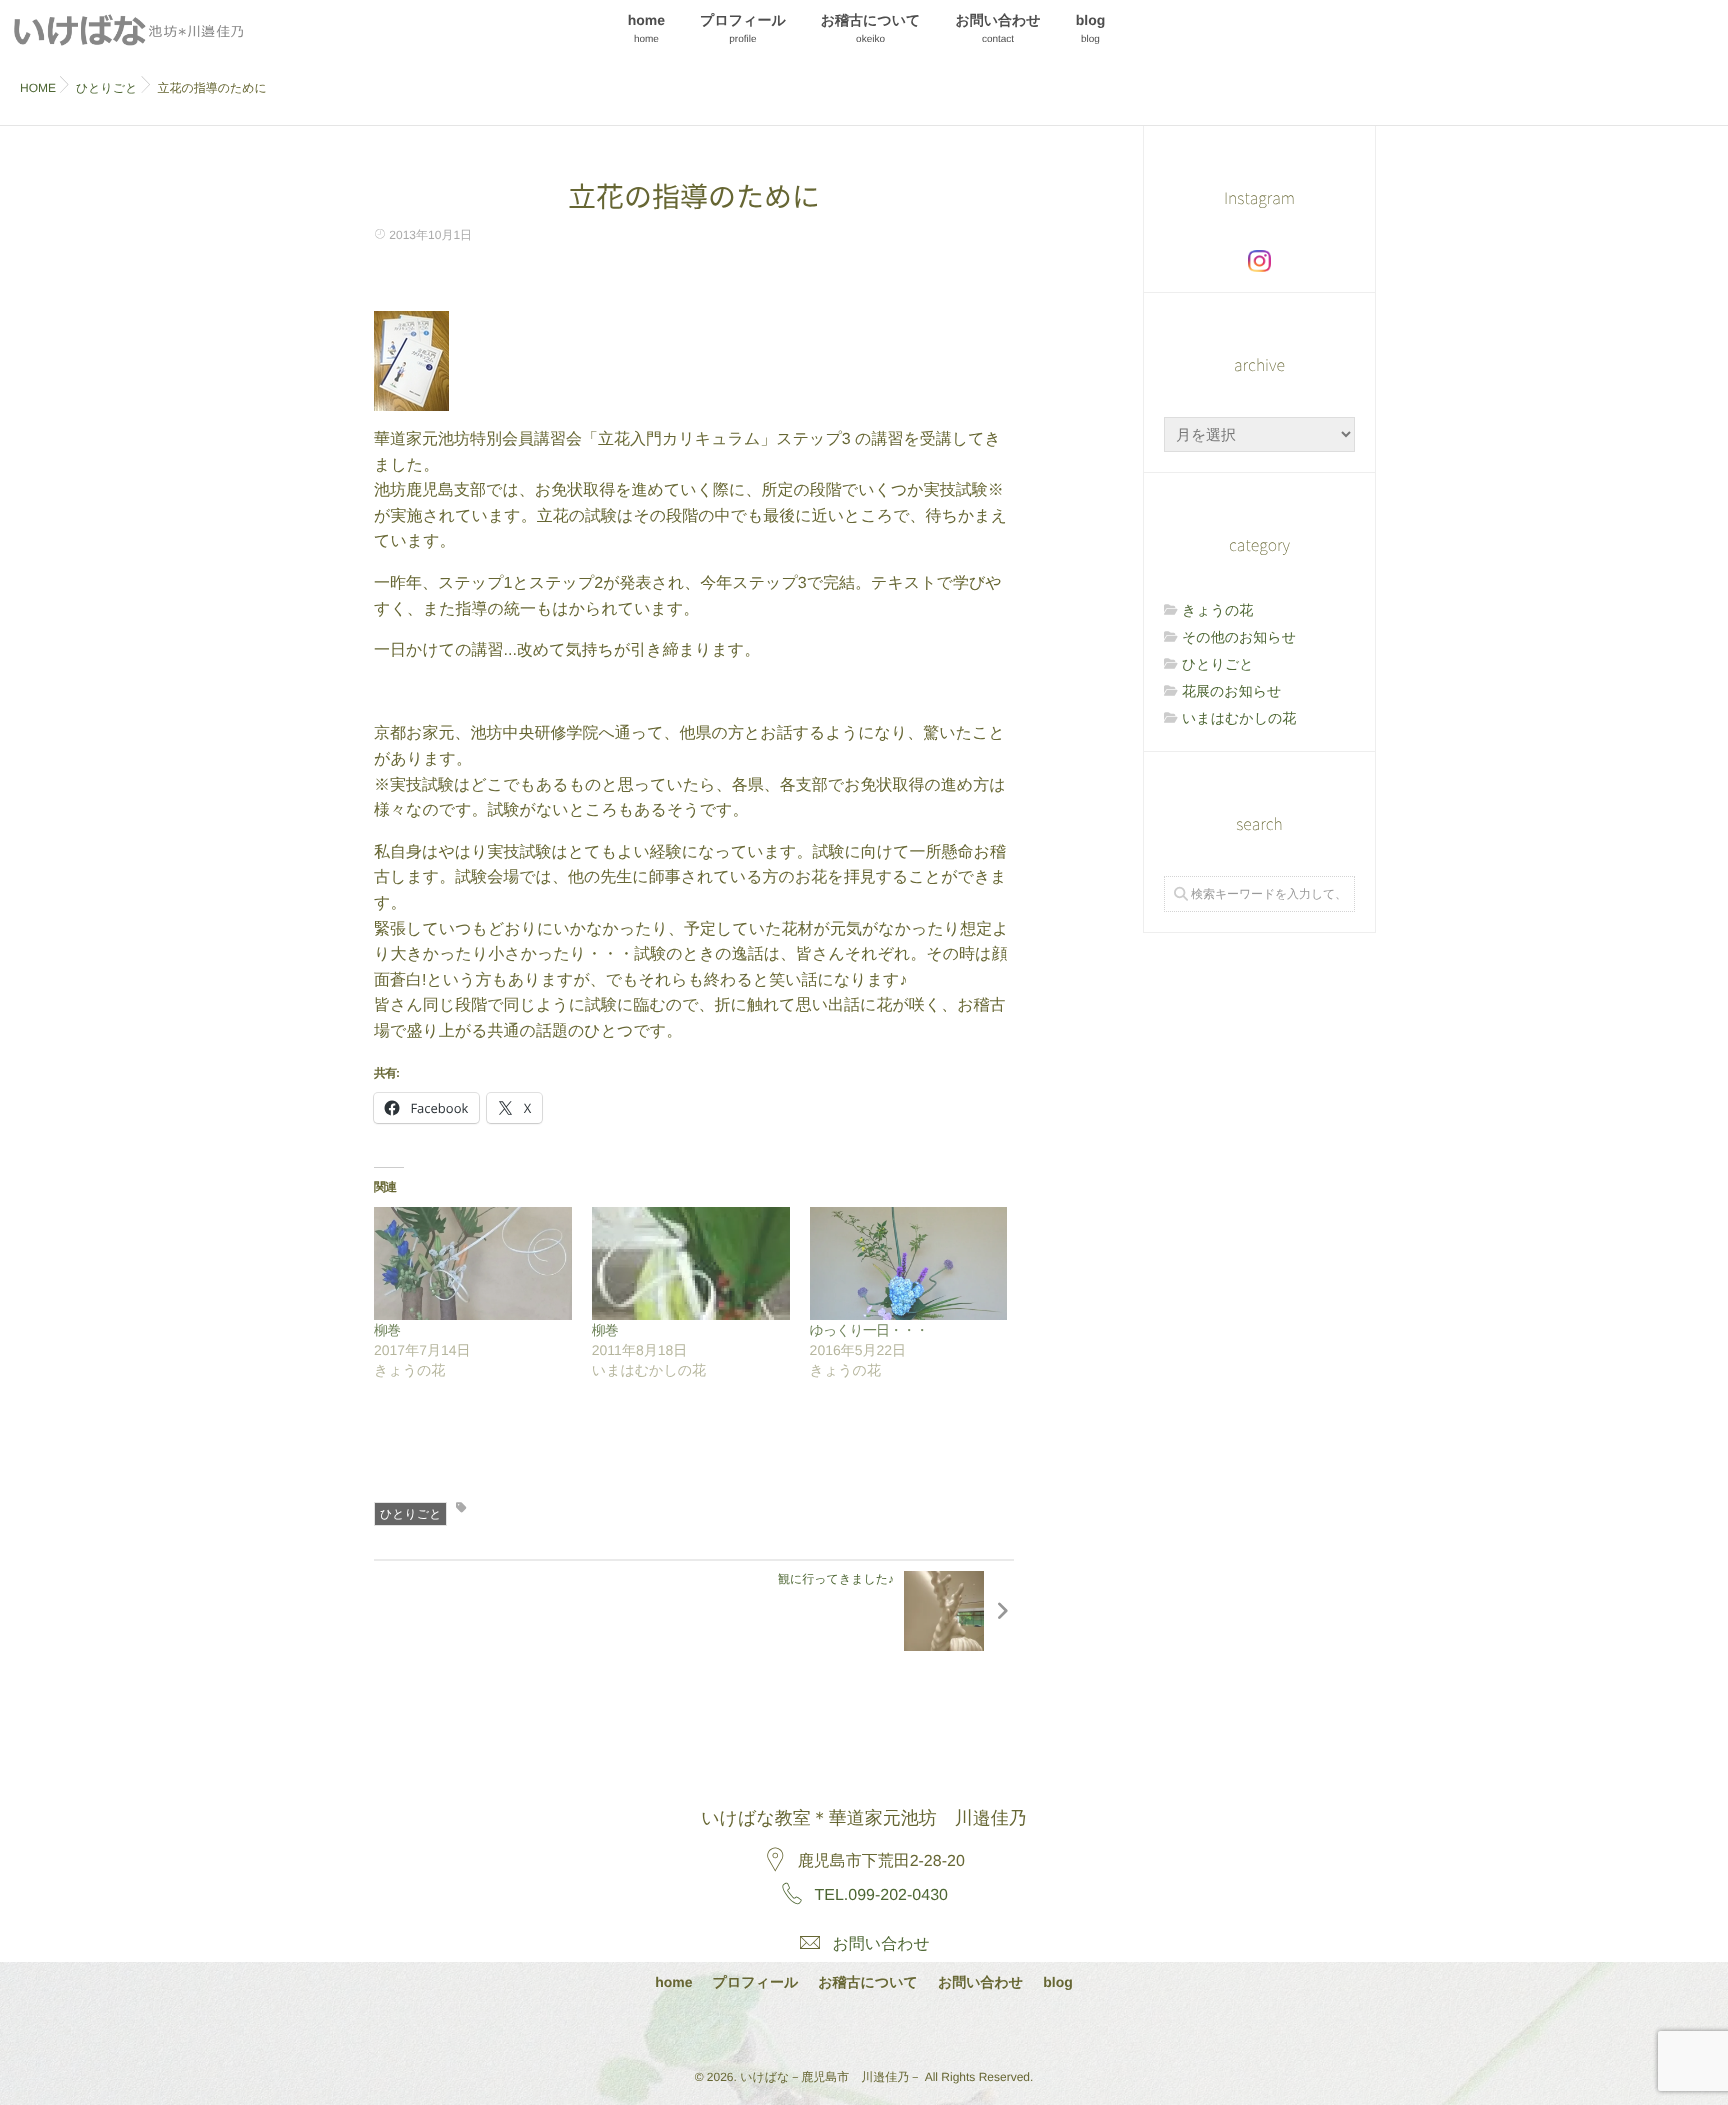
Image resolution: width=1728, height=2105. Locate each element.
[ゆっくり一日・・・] (909, 1263)
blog (1091, 28)
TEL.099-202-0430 (881, 1895)
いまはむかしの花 (1239, 718)
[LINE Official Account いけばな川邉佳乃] (915, 2028)
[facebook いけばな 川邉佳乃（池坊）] (863, 2028)
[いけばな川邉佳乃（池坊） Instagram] (1259, 261)
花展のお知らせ (1231, 691)
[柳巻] (473, 1263)
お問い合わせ (997, 28)
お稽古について (871, 28)
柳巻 (387, 1330)
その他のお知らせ (1239, 637)
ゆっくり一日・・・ (869, 1330)
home (646, 28)
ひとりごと (410, 1514)
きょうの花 (1217, 610)
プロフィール (743, 28)
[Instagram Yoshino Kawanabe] (810, 2028)
